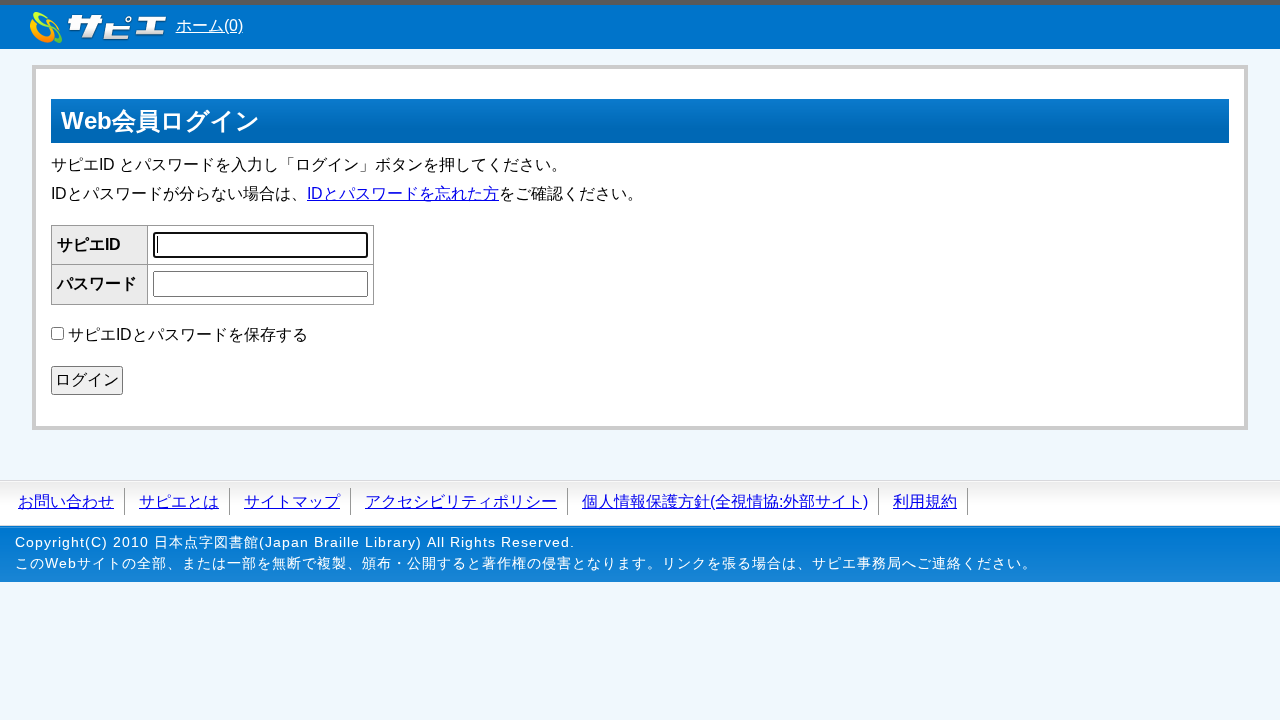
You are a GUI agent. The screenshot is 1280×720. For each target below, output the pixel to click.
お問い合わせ (66, 501)
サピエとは (179, 501)
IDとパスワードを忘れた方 (403, 193)
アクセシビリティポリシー (461, 501)
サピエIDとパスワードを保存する (188, 334)
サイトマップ (292, 501)
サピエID (89, 244)
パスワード (97, 283)
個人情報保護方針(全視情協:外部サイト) (725, 501)
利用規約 (925, 501)
